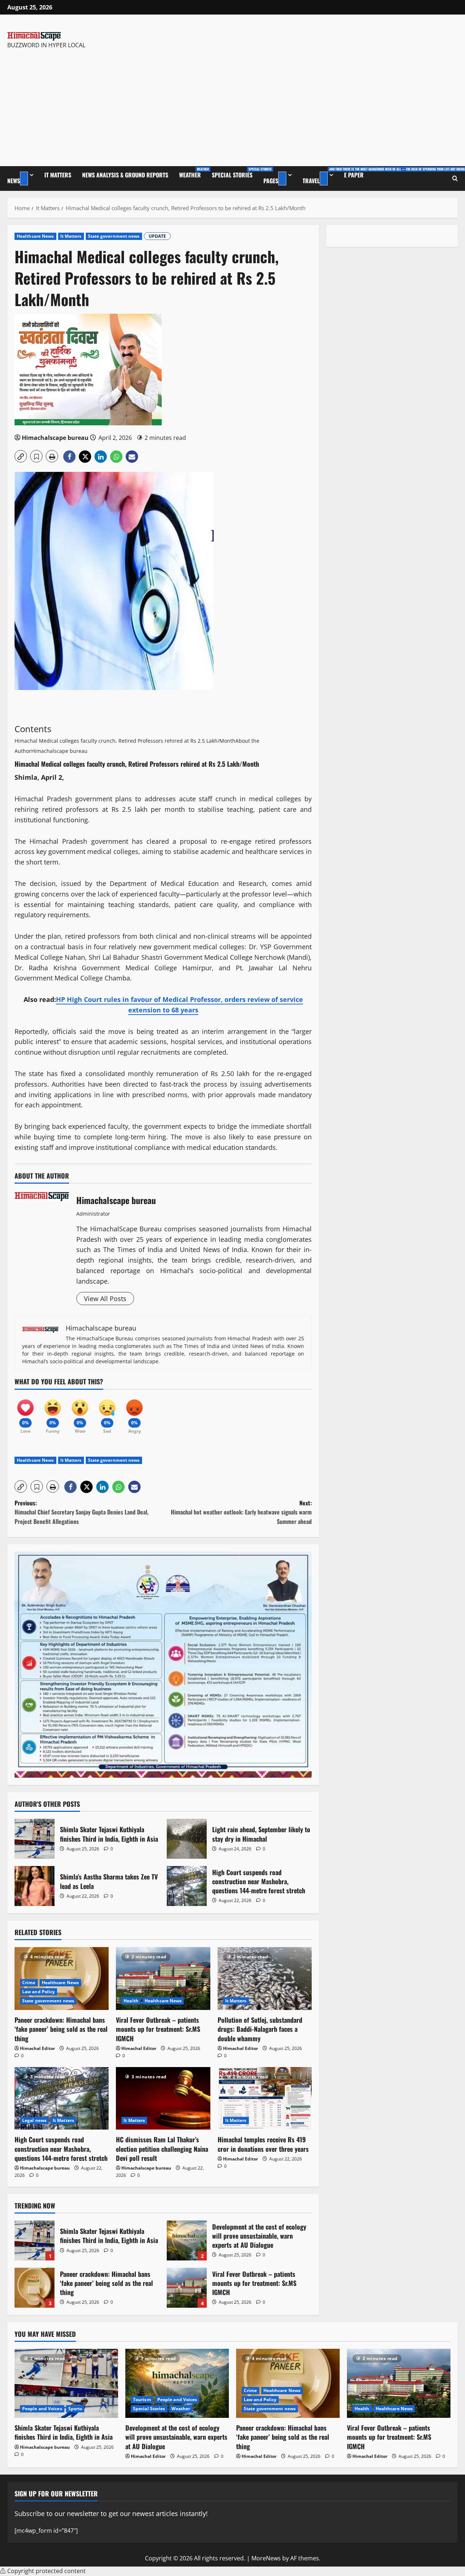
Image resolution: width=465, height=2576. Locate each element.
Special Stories (235, 173)
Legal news (34, 2120)
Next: (241, 1512)
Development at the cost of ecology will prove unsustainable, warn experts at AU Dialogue (187, 2240)
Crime (29, 1983)
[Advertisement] (96, 104)
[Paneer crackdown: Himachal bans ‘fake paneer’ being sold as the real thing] (288, 2383)
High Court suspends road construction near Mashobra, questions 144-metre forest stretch (187, 1886)
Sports (75, 2409)
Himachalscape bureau (55, 438)
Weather (193, 173)
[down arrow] (24, 178)
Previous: (82, 1512)
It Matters (58, 175)
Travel (321, 176)
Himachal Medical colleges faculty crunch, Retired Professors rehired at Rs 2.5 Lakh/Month (125, 741)
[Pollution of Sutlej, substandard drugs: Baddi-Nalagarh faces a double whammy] (265, 1979)
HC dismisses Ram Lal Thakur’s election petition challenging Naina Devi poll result (162, 2148)
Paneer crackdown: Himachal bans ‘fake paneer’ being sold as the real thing (61, 2029)
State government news (114, 236)
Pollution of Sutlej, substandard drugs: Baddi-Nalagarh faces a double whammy (260, 2029)
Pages (271, 181)
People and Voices (42, 2409)
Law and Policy (39, 1992)
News (14, 181)
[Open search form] (455, 178)
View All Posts (105, 1299)
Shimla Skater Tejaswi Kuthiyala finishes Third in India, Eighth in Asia (35, 1839)
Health (131, 2001)
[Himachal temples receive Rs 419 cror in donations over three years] (265, 2098)
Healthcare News (35, 236)
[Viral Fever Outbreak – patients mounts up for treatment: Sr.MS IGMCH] (163, 1979)
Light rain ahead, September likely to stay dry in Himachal (187, 1839)
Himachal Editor (37, 2048)
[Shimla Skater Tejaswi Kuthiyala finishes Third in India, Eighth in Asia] (66, 2383)
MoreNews (266, 2558)
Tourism (142, 2400)
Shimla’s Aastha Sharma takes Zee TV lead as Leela (35, 1886)
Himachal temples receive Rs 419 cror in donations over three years (263, 2144)
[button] (21, 456)
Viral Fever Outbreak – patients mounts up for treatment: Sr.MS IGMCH (158, 2029)
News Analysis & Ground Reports (125, 175)
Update (157, 236)
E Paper (354, 175)
